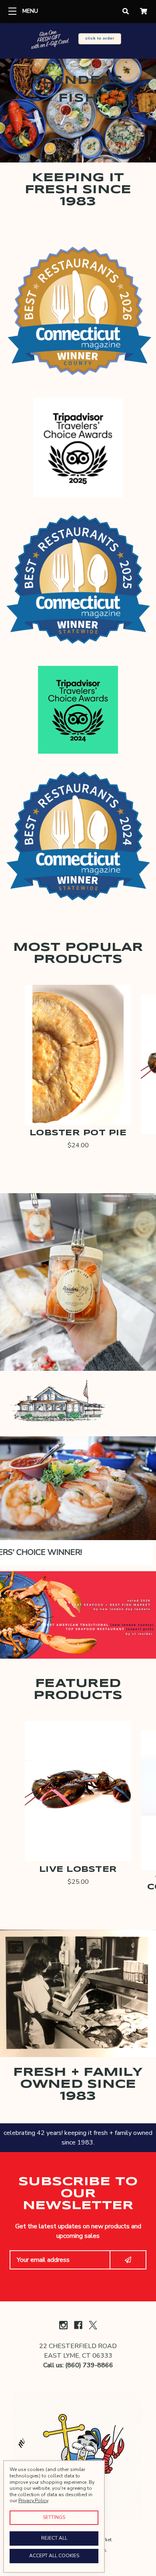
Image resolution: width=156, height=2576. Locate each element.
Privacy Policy (33, 2501)
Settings (54, 2517)
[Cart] (144, 12)
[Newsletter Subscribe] (128, 2260)
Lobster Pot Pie (78, 1133)
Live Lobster (78, 1870)
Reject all (54, 2538)
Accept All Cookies (54, 2556)
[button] (78, 40)
